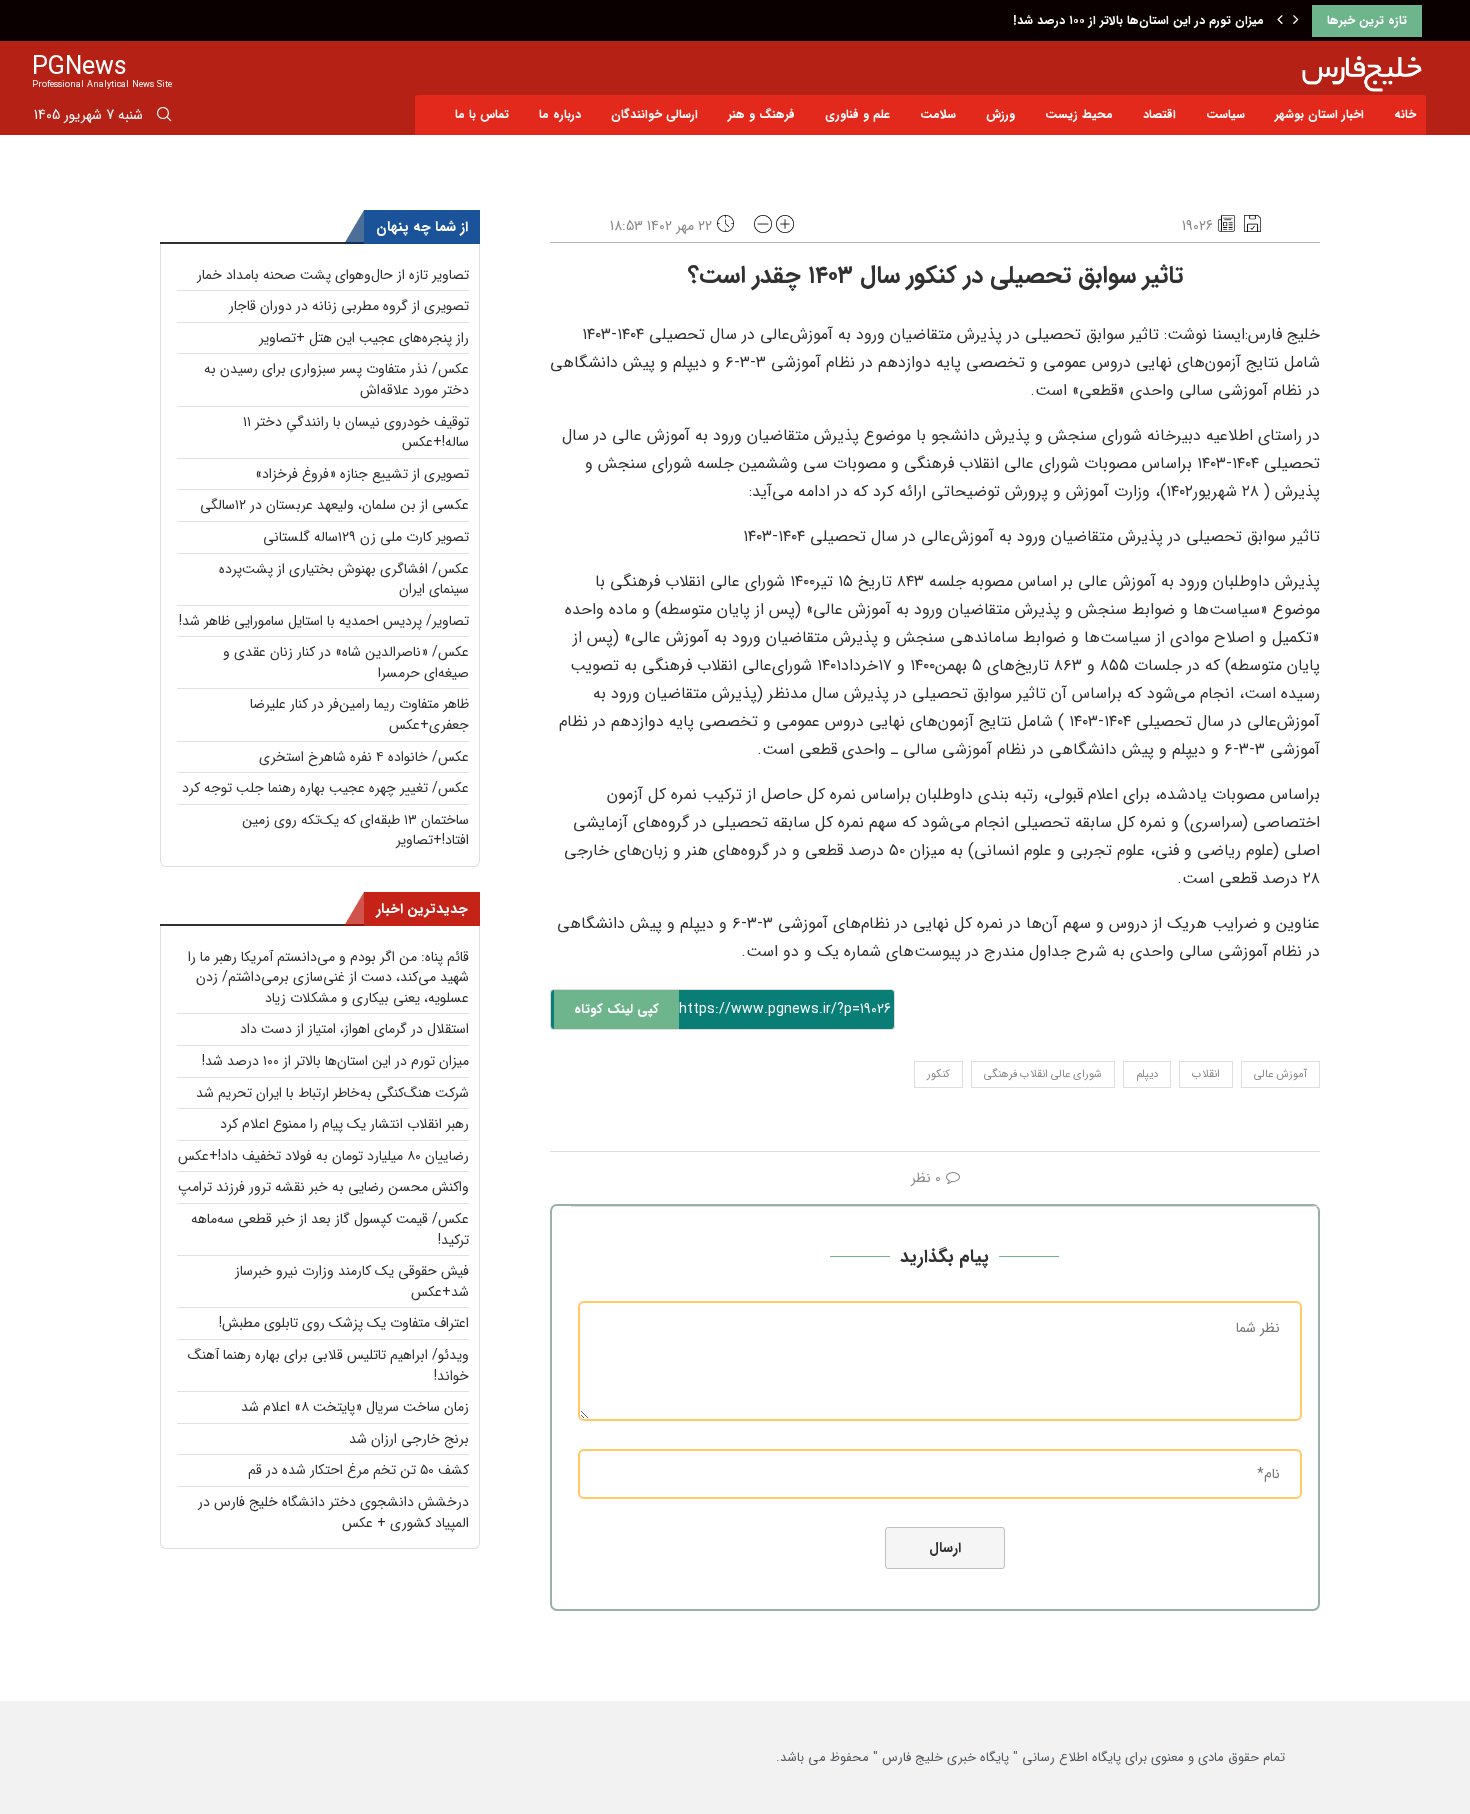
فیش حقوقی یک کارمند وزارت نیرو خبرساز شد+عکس (352, 1281)
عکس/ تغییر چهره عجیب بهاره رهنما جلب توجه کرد (325, 788)
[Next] (1296, 21)
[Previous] (1280, 21)
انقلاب (1206, 1074)
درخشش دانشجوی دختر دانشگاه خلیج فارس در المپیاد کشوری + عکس (333, 1512)
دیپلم (1147, 1074)
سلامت (938, 114)
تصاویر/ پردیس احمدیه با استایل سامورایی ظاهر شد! (324, 621)
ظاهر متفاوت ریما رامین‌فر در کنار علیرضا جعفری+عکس (359, 714)
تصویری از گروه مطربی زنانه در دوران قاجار (349, 306)
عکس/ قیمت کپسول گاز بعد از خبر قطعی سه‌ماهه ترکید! (330, 1229)
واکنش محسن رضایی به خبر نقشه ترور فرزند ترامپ (323, 1187)
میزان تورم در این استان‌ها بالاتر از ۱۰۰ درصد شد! (1138, 20)
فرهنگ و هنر (761, 114)
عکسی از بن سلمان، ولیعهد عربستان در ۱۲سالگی (334, 505)
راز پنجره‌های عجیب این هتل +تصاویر (364, 338)
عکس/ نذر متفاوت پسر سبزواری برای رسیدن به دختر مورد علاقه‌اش (336, 379)
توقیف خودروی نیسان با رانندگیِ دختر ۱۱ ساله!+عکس (356, 432)
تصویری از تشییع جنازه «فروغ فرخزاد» (362, 474)
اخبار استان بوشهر (1319, 114)
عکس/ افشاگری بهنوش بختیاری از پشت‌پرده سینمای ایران (344, 579)
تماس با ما (482, 114)
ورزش (1000, 114)
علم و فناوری (857, 114)
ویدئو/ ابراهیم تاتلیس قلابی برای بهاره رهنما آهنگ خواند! (328, 1365)
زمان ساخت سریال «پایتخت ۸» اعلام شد (355, 1407)
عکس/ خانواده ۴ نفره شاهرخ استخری (364, 757)
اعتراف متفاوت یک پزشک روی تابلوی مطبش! (344, 1323)
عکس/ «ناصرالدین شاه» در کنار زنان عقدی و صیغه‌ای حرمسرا (346, 662)
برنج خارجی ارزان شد (409, 1439)
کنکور (938, 1074)
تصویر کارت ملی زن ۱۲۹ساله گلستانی (366, 537)
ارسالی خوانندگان (654, 114)
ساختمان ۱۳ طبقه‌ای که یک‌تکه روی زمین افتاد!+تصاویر (355, 830)
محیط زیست (1079, 114)
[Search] (164, 118)
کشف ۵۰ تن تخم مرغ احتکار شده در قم (358, 1470)
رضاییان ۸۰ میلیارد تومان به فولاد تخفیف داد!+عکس (323, 1156)
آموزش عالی (1280, 1074)
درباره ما (560, 114)
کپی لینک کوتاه (616, 1009)
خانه (1405, 114)
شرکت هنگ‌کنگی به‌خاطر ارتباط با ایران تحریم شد (332, 1093)
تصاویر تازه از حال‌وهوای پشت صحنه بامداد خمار (333, 275)
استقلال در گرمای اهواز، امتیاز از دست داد (354, 1029)
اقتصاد (1159, 114)
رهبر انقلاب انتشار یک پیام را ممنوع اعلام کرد (344, 1124)
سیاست (1225, 114)
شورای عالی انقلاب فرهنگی (1043, 1074)
